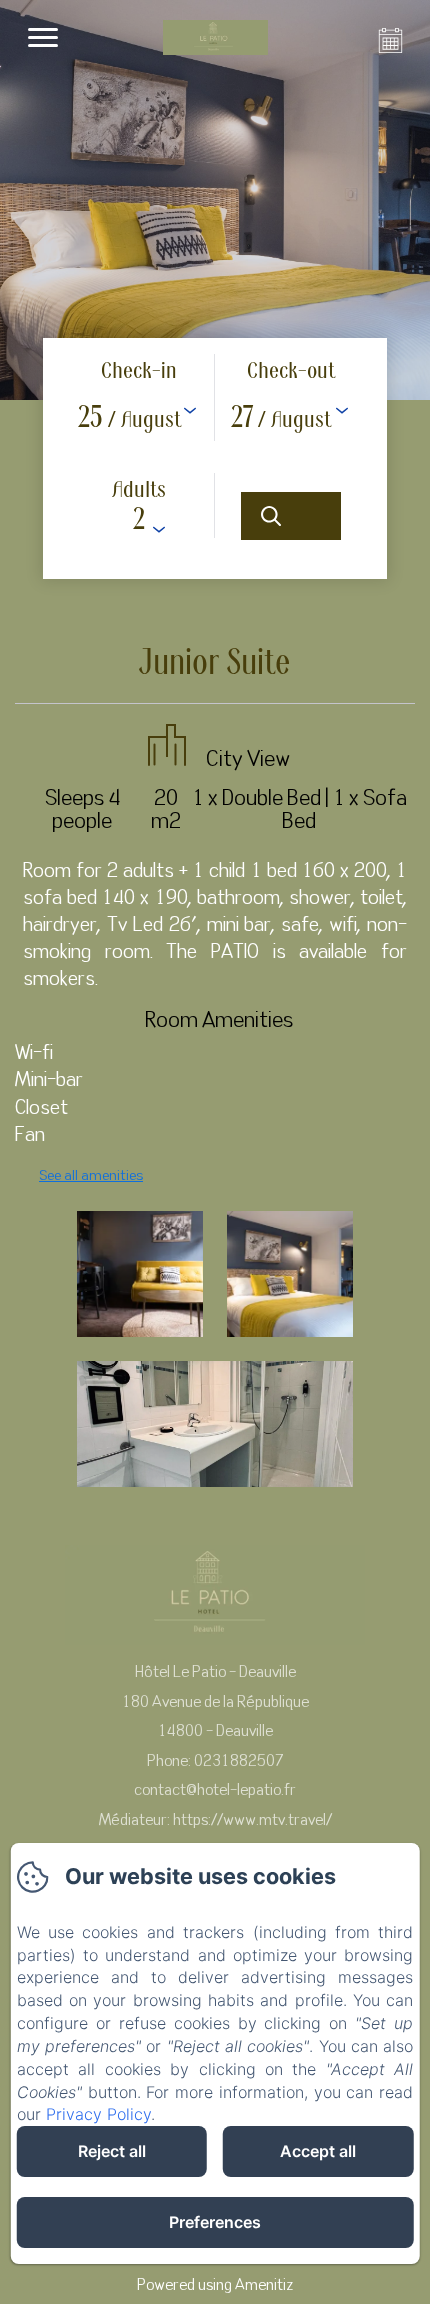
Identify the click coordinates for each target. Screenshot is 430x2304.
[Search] (291, 516)
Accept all (318, 2151)
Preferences (215, 2222)
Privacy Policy (98, 2114)
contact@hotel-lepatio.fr (215, 1789)
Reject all (112, 2151)
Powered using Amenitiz (215, 2284)
